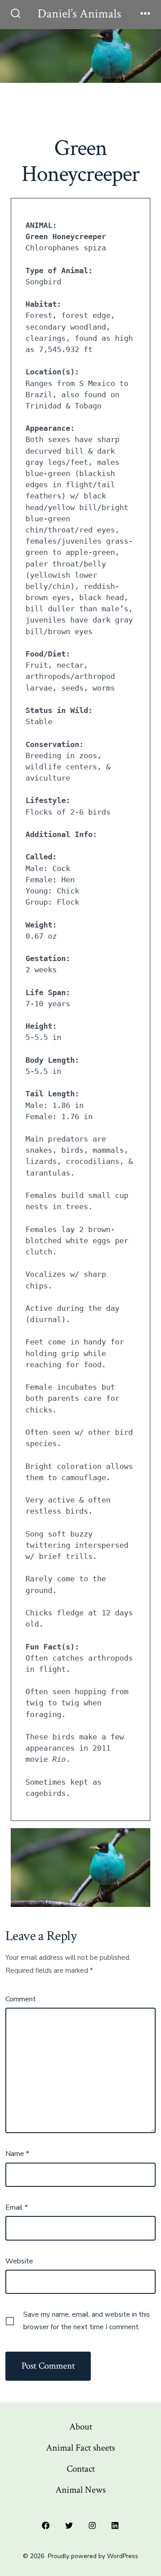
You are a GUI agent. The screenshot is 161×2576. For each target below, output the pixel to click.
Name (17, 2154)
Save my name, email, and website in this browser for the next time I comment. (87, 2321)
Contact (81, 2469)
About (81, 2427)
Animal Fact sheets (80, 2448)
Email (17, 2207)
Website (19, 2261)
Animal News (80, 2490)
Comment (21, 1999)
